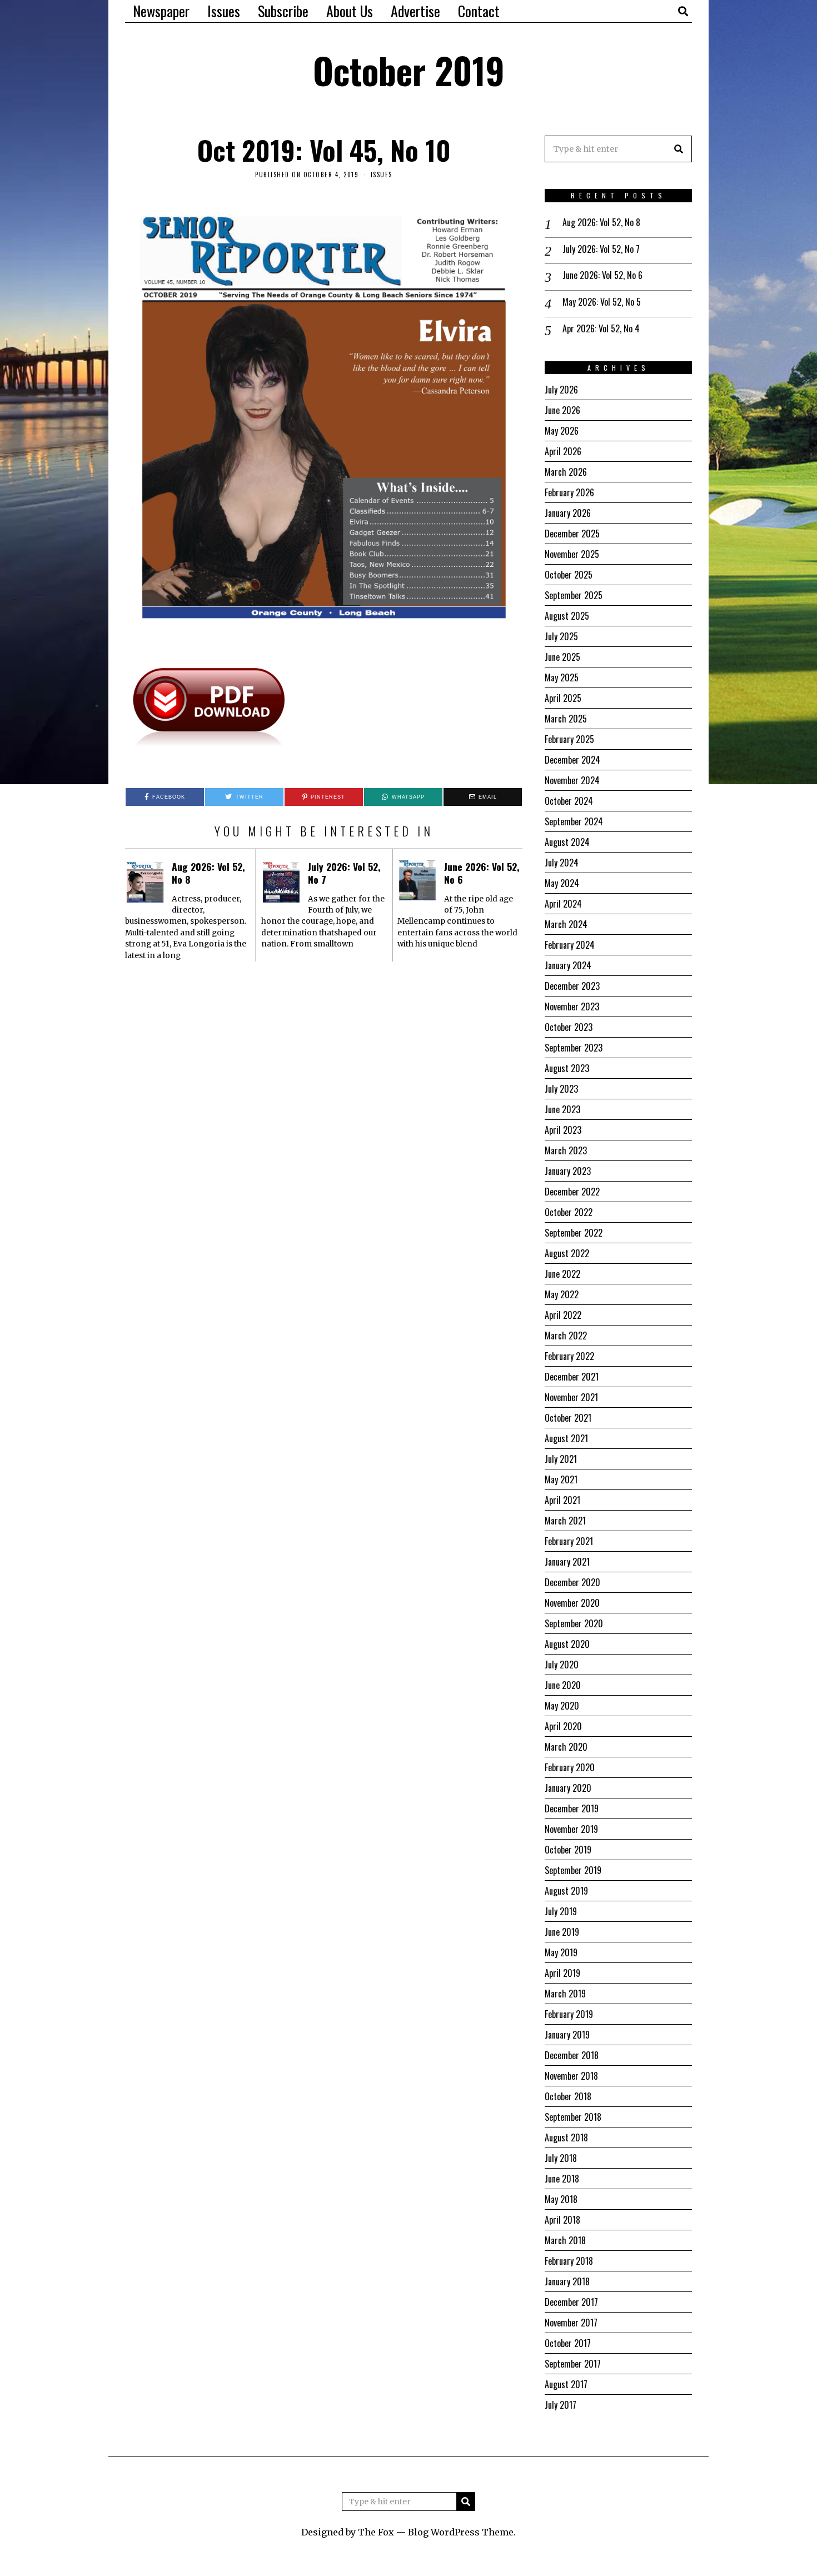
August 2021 (566, 1438)
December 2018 (572, 2055)
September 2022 (574, 1233)
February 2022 (569, 1356)
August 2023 (567, 1068)
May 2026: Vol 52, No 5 (602, 302)
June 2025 (562, 657)
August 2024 (567, 842)
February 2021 (569, 1541)
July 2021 (561, 1459)
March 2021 (565, 1521)
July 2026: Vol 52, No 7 (344, 873)
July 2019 (561, 1911)
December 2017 (571, 2302)
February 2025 (569, 739)
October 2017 (568, 2343)
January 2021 (567, 1562)
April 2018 (562, 2220)
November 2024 (572, 780)
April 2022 (563, 1315)
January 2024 (568, 965)
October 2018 (568, 2096)
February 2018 (569, 2261)
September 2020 (574, 1623)
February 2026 (569, 492)
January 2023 (568, 1171)
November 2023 (572, 1007)
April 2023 (563, 1130)
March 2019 (565, 1994)
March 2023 (566, 1150)
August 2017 (566, 2384)
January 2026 (568, 513)
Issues (224, 11)
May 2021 (561, 1479)
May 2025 (562, 677)
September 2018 (573, 2117)
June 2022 (562, 1274)
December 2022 (572, 1192)
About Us (350, 11)
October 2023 (569, 1027)
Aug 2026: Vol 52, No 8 (208, 873)
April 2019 (562, 1973)
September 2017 (573, 2364)
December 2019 (572, 1808)
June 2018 (562, 2179)
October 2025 (569, 575)
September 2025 (574, 595)
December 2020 (572, 1582)
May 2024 (562, 883)
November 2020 (572, 1603)
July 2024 (562, 863)
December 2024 (572, 760)
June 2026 (562, 410)
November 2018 (571, 2076)
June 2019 (562, 1932)
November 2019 (571, 1829)
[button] (679, 149)
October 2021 (568, 1418)
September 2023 (574, 1048)
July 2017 (561, 2405)
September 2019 (573, 1870)
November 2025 (572, 554)
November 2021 (571, 1397)
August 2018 (566, 2137)
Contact (479, 11)
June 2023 (562, 1109)
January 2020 (568, 1788)
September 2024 (574, 821)
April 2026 (563, 451)
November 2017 (571, 2323)
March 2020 (566, 1747)
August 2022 (567, 1253)
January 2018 (567, 2281)
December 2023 (572, 986)
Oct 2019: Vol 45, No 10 (324, 150)
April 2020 (563, 1726)
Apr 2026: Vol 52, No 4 (601, 329)
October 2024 (569, 801)
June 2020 (563, 1685)
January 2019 (567, 2035)
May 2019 (561, 1952)
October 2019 (568, 1850)
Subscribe (283, 11)
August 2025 (567, 616)
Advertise (415, 11)
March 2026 (566, 472)
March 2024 (566, 924)
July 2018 (561, 2158)
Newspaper (161, 11)
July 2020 (562, 1665)
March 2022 (566, 1336)
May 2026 (562, 431)
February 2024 (570, 945)
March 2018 (565, 2240)
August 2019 (566, 1891)
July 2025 (561, 636)
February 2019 (569, 2014)
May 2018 (561, 2199)
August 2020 (567, 1644)
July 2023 (561, 1089)
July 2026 (561, 390)
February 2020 (570, 1767)
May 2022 (562, 1294)
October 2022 (569, 1212)
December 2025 (572, 534)
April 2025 (563, 698)
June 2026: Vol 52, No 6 (482, 873)
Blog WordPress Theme (461, 2532)
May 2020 (562, 1706)
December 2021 (572, 1377)
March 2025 (566, 719)
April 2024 (563, 904)
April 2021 (562, 1500)
